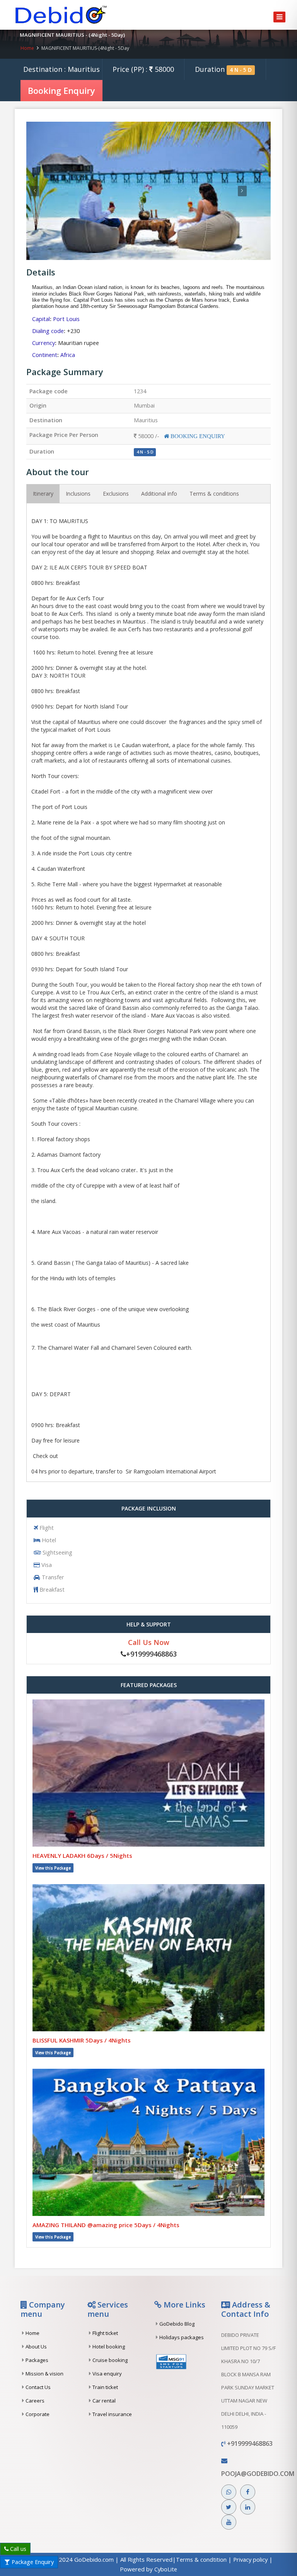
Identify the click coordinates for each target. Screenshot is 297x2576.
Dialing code (48, 331)
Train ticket (105, 2387)
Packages (37, 2360)
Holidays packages (182, 2337)
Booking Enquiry (61, 90)
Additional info (159, 494)
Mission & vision (44, 2374)
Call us (17, 2549)
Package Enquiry (32, 2562)
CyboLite (166, 2569)
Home (27, 48)
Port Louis (66, 319)
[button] (45, 191)
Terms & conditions (214, 494)
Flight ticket (105, 2333)
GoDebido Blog (177, 2324)
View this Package (53, 1868)
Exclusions (116, 494)
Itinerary (43, 494)
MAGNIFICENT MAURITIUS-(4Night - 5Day (85, 48)
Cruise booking (110, 2360)
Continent (45, 355)
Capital (41, 319)
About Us (36, 2347)
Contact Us (38, 2387)
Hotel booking (109, 2347)
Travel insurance (112, 2414)
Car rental (104, 2401)
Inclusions (78, 494)
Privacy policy (251, 2560)
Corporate (38, 2414)
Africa (68, 355)
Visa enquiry (107, 2374)
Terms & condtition (202, 2560)
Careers (35, 2401)
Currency (44, 343)
